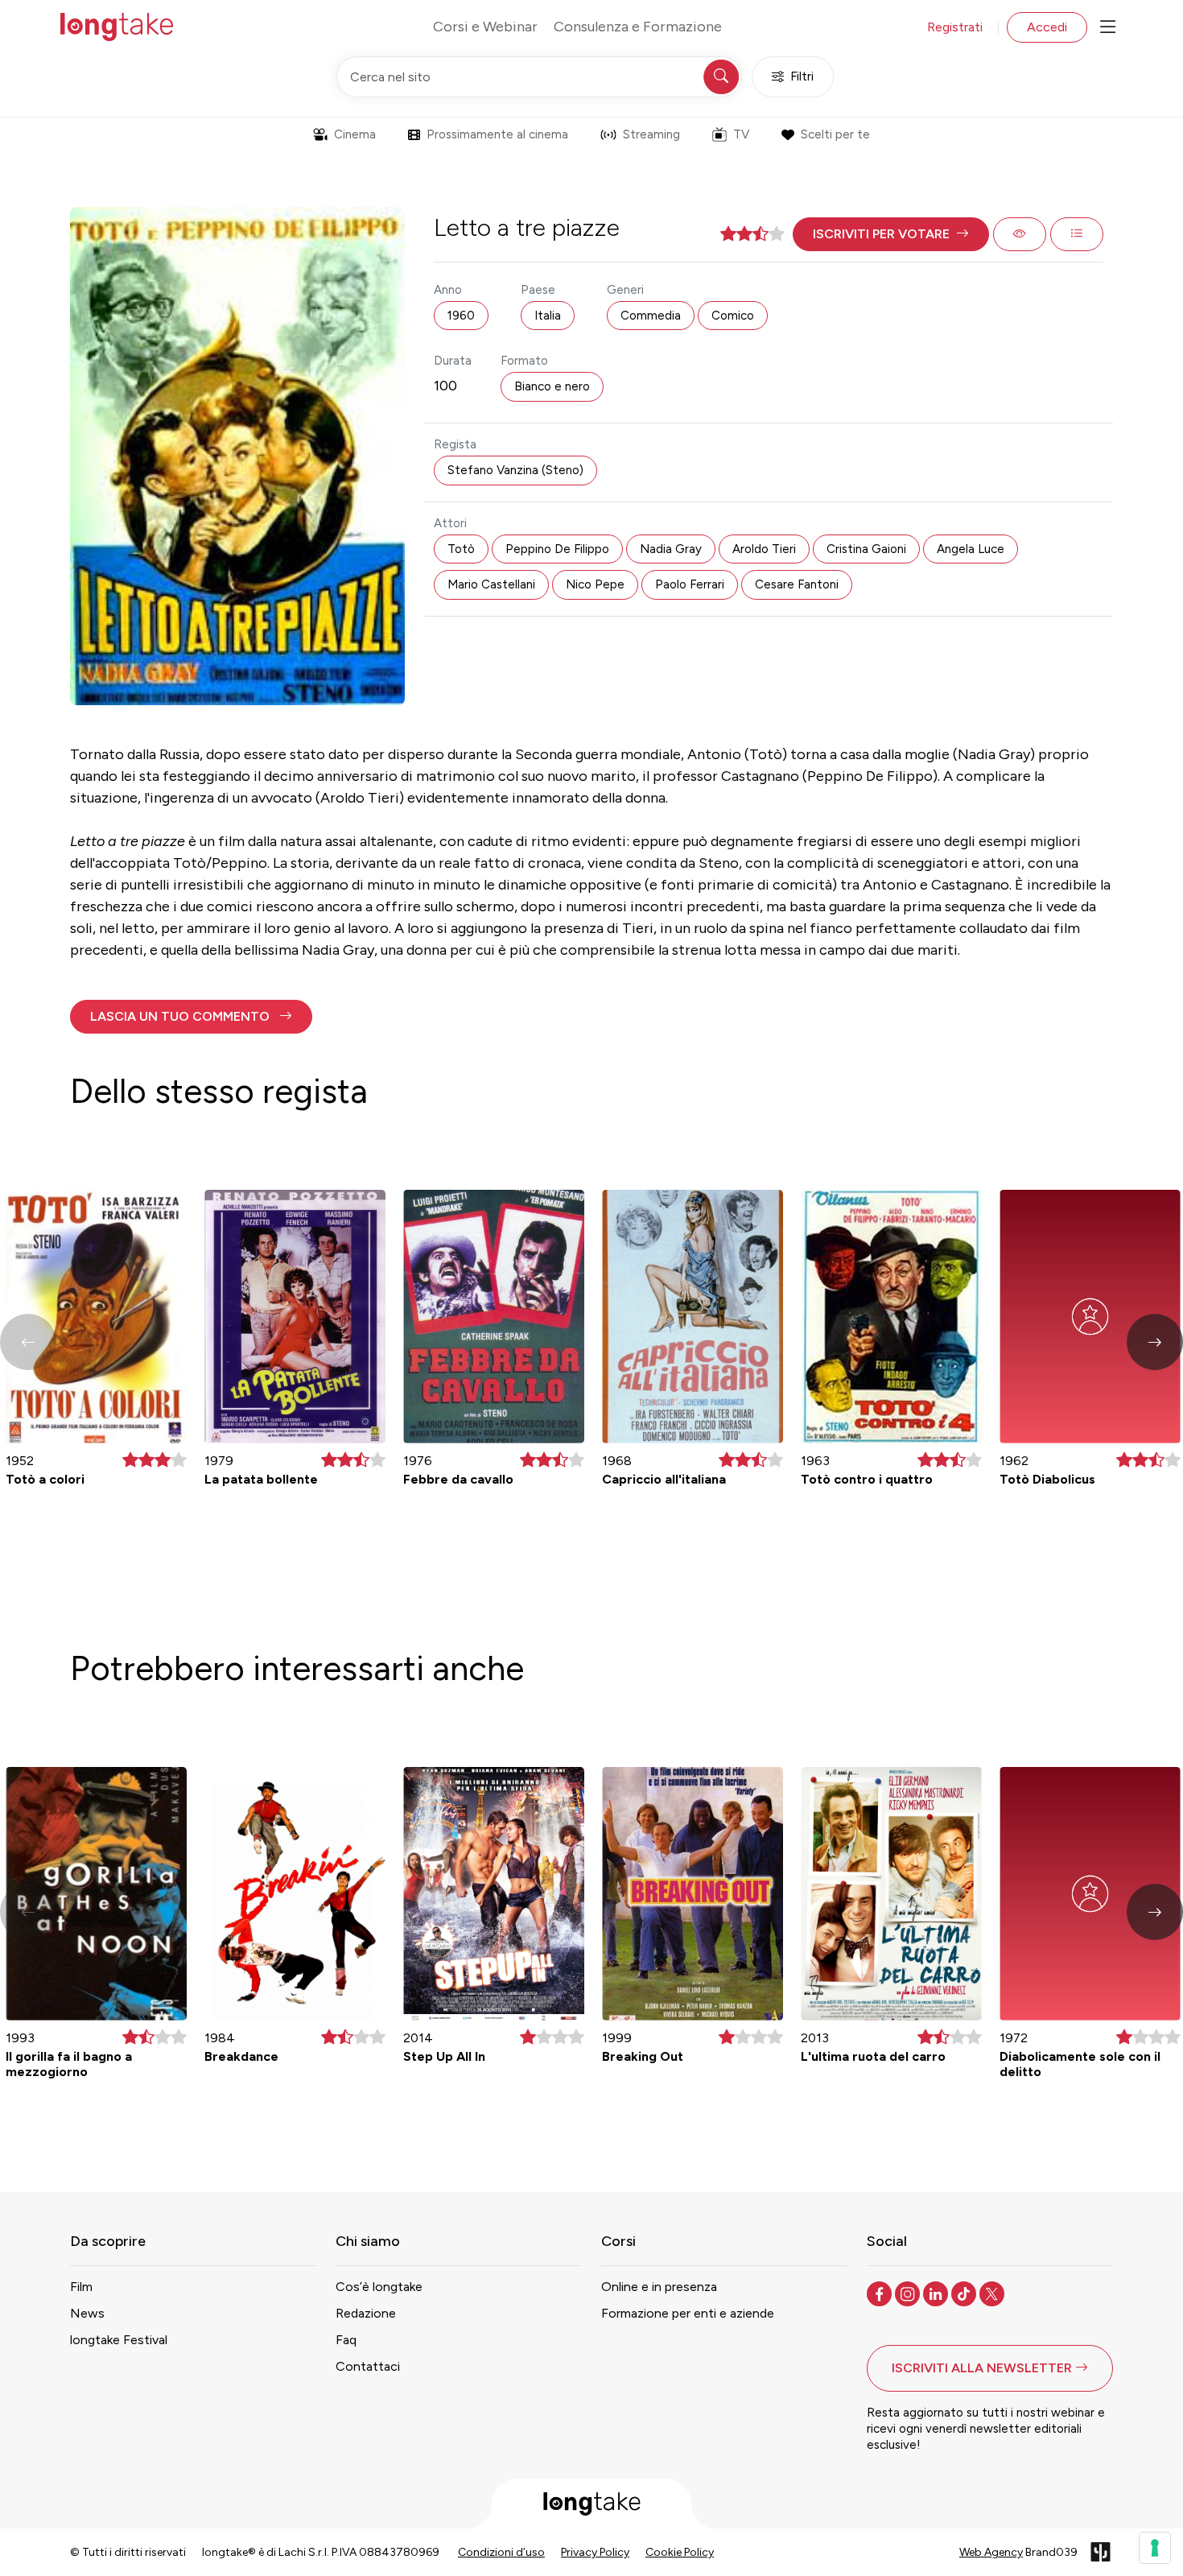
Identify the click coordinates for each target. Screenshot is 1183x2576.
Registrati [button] (955, 27)
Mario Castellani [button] (491, 584)
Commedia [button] (651, 316)
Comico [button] (733, 316)
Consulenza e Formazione (638, 27)
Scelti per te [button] (835, 134)
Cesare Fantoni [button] (797, 584)
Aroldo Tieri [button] (764, 549)
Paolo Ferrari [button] (690, 584)
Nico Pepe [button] (595, 584)
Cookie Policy (680, 2552)
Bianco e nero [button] (552, 386)
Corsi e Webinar (485, 27)
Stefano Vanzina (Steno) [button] (515, 470)
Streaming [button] (651, 134)
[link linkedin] (937, 2293)
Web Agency (991, 2552)
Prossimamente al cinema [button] (497, 134)
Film (81, 2287)
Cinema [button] (355, 134)
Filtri (802, 76)
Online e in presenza (659, 2287)
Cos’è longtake (379, 2287)
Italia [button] (548, 316)
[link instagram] (909, 2293)
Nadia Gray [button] (671, 549)
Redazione (366, 2313)
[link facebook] (881, 2293)
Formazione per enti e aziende (688, 2313)
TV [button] (741, 134)
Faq (346, 2340)
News (87, 2313)
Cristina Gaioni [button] (866, 549)
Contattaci (368, 2366)
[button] (891, 234)
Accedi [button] (1047, 27)
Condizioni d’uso (501, 2552)
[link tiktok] (965, 2293)
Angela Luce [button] (971, 549)
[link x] (993, 2293)
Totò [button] (461, 549)
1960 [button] (461, 316)
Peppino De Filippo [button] (557, 549)
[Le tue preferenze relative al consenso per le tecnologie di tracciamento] (1155, 2548)
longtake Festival (119, 2340)
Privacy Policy (595, 2552)
